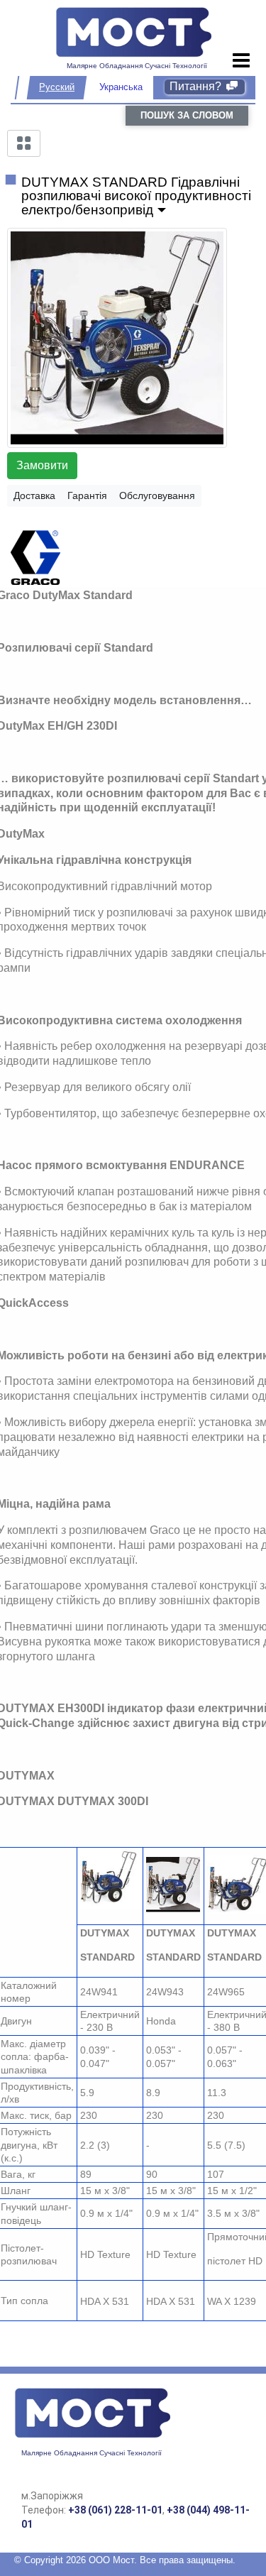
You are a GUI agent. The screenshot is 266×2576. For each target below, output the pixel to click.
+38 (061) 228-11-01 (115, 2510)
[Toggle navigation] (242, 61)
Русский (57, 87)
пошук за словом (187, 115)
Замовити (42, 465)
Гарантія (87, 495)
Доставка (34, 495)
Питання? (197, 86)
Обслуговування (157, 495)
